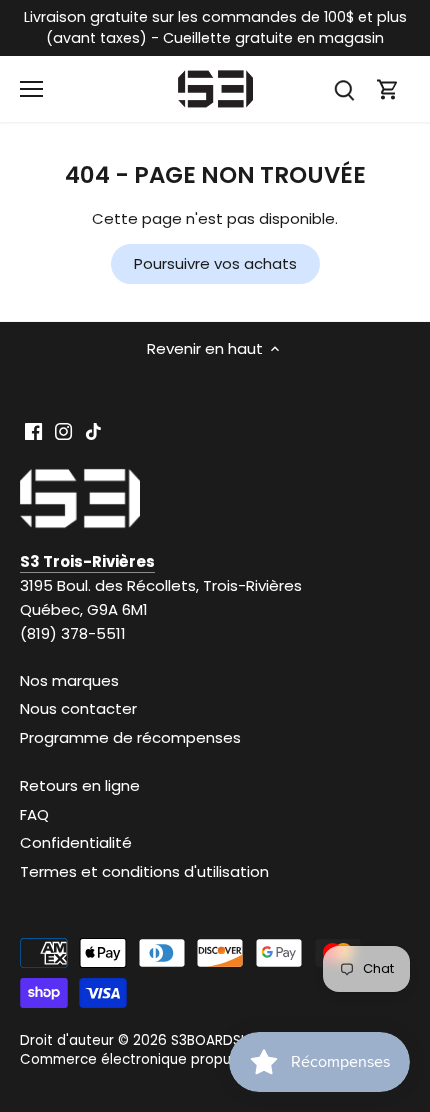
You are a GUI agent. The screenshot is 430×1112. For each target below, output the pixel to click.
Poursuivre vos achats (215, 263)
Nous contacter (78, 708)
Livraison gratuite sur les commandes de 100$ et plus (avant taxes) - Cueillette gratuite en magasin (215, 27)
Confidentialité (76, 842)
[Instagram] (63, 430)
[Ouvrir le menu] (31, 89)
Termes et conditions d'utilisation (144, 871)
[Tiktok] (93, 430)
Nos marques (69, 680)
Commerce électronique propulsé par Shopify (176, 1059)
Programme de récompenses (130, 737)
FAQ (34, 814)
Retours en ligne (80, 785)
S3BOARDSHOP (220, 1040)
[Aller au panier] (388, 89)
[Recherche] (344, 89)
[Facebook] (33, 430)
